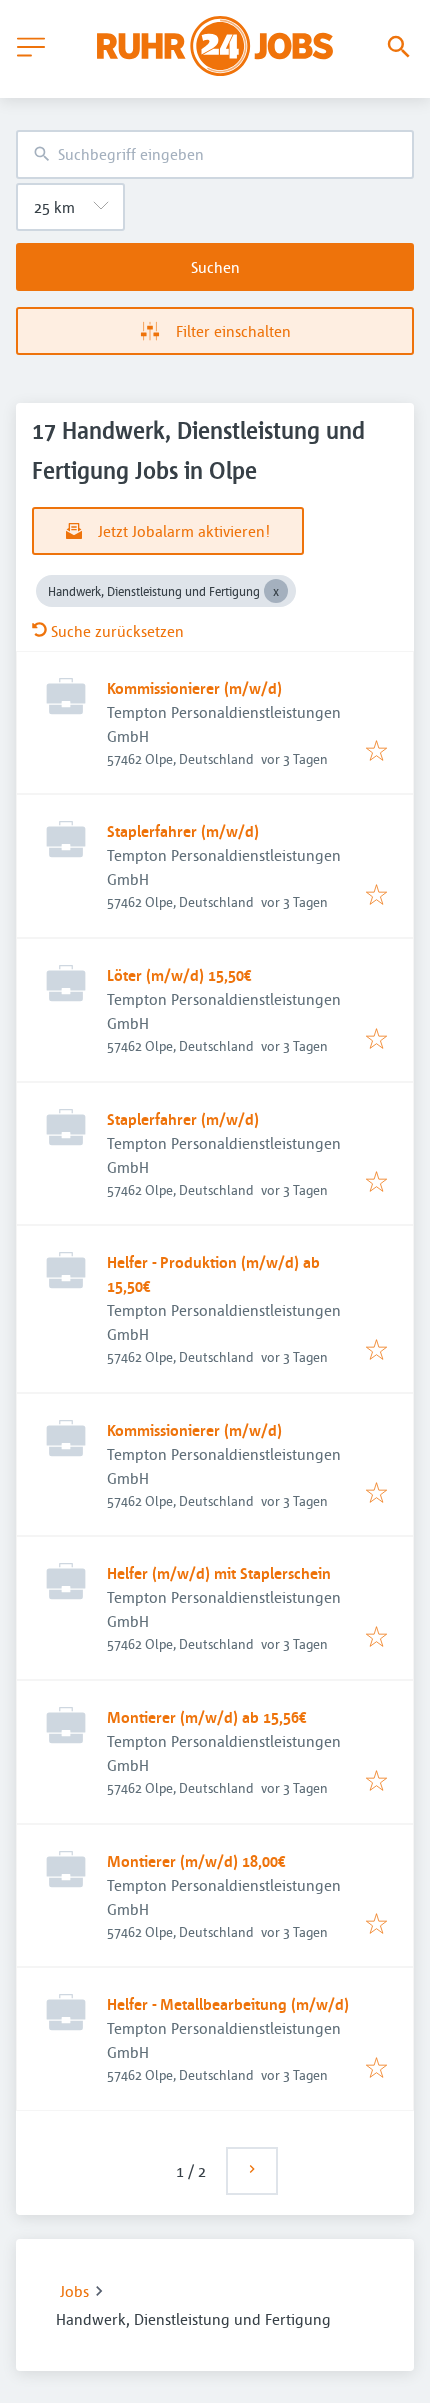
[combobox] (215, 154)
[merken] (376, 752)
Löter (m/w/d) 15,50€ (179, 975)
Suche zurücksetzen (117, 631)
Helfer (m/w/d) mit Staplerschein (219, 1573)
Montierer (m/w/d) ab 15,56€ (207, 1717)
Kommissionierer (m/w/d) (194, 688)
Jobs (74, 2291)
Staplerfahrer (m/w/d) (183, 831)
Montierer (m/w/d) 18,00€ (196, 1861)
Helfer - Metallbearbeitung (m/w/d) (228, 2004)
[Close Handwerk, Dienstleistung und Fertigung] (276, 591)
